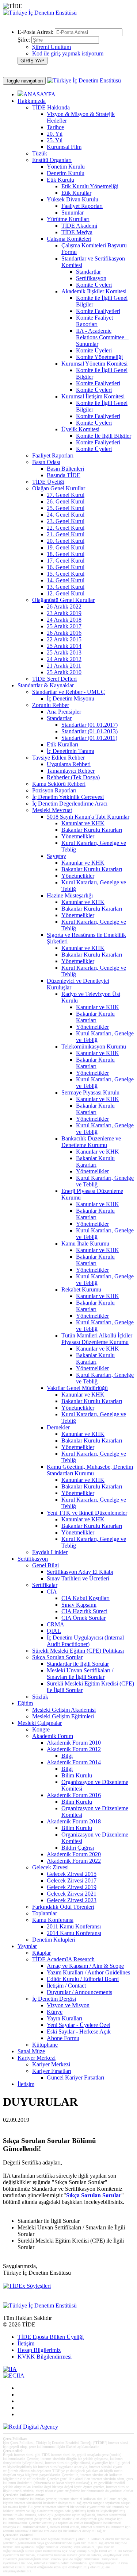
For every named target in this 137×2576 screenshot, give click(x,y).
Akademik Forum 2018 (74, 1821)
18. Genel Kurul (66, 554)
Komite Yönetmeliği (99, 357)
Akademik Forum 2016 (74, 1795)
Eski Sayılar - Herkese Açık (79, 2032)
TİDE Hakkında (51, 107)
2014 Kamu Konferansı (74, 1933)
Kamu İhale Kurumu (85, 1243)
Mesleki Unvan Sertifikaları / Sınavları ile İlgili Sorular (80, 1674)
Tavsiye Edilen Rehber (58, 758)
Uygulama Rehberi (69, 764)
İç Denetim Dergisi (54, 1999)
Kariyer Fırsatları (52, 2071)
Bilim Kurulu (77, 1775)
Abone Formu (63, 2038)
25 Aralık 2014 (64, 646)
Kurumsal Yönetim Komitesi (94, 364)
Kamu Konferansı (53, 1920)
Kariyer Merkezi (51, 2064)
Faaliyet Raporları (82, 206)
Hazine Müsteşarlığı (70, 895)
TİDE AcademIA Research (63, 1959)
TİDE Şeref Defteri (54, 679)
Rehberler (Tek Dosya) (73, 777)
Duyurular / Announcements (79, 1992)
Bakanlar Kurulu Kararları (92, 830)
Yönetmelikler (78, 836)
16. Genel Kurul (66, 567)
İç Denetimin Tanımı (71, 751)
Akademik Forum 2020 (74, 1854)
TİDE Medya (77, 232)
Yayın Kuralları (64, 2018)
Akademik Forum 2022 (74, 1861)
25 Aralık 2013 (64, 652)
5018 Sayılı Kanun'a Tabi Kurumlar (88, 817)
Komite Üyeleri (94, 285)
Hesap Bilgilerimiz (39, 2350)
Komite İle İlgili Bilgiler (104, 436)
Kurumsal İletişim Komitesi (93, 396)
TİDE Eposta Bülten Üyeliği (51, 2337)
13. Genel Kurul (66, 587)
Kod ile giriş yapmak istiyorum (68, 53)
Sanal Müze (31, 2051)
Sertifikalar (45, 1585)
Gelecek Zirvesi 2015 (72, 1874)
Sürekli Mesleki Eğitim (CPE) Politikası (78, 1651)
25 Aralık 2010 (64, 672)
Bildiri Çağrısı (78, 1848)
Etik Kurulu (60, 180)
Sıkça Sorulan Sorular (57, 1657)
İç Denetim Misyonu (71, 698)
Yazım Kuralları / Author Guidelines (88, 1972)
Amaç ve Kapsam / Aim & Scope (85, 1966)
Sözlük (40, 1697)
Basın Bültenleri (65, 469)
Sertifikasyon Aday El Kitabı (80, 1572)
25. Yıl (55, 140)
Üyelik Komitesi (80, 429)
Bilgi (67, 1756)
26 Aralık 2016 (64, 633)
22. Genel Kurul (66, 528)
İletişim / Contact (66, 1986)
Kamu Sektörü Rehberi (59, 784)
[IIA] (10, 2369)
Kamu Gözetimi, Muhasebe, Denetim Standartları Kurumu (90, 1470)
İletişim (26, 2084)
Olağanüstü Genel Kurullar (63, 600)
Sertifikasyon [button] (33, 1559)
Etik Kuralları (62, 744)
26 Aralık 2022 (64, 607)
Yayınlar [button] (27, 1946)
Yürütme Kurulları (68, 219)
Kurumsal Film (64, 147)
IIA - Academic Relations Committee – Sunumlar (102, 337)
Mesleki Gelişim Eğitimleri (63, 1716)
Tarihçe (55, 127)
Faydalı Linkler (50, 1552)
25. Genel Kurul (66, 508)
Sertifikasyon (91, 278)
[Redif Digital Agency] (31, 2427)
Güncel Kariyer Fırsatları (75, 2077)
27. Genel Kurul (66, 495)
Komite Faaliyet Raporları (94, 321)
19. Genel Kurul (66, 547)
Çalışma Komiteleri (69, 239)
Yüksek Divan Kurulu (73, 199)
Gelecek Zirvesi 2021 (72, 1894)
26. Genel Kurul (66, 501)
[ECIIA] (14, 2376)
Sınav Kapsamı (79, 1605)
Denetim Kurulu (66, 173)
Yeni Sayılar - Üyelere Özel (79, 2025)
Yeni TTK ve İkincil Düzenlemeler (87, 1513)
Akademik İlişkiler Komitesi (94, 291)
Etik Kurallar (76, 193)
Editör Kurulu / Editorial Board (83, 1979)
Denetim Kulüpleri (54, 1940)
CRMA (56, 1624)
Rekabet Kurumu (81, 1289)
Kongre (41, 1729)
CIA (52, 1592)
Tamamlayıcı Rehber (71, 771)
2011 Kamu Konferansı (74, 1926)
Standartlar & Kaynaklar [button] (46, 685)
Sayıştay (56, 856)
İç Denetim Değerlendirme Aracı (70, 804)
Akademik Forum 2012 (74, 1749)
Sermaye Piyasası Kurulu (90, 1092)
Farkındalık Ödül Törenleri (63, 1907)
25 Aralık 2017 (64, 626)
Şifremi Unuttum (52, 47)
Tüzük (40, 153)
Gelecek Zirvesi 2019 (72, 1887)
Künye (55, 2012)
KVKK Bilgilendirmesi (45, 2357)
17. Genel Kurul (66, 561)
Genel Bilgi (45, 1565)
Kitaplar (41, 1953)
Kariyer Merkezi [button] (37, 2058)
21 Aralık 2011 (64, 666)
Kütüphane (45, 2045)
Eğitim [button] (25, 1703)
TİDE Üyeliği (48, 482)
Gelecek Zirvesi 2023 (72, 1900)
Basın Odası (46, 462)
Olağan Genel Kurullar (59, 488)
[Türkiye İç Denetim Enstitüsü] (40, 13)
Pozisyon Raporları (54, 790)
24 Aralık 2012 (64, 659)
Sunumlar (73, 213)
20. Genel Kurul (66, 541)
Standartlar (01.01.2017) (90, 725)
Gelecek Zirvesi (50, 1867)
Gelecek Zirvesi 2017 (72, 1880)
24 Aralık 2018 (64, 620)
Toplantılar (45, 1913)
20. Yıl (55, 134)
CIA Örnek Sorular (83, 1618)
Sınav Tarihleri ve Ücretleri (78, 1578)
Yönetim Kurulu (66, 167)
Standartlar (88, 272)
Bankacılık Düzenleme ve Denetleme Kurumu (91, 1142)
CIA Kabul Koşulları (85, 1598)
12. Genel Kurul (66, 593)
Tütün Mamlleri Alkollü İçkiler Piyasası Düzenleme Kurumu (97, 1339)
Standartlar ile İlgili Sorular (78, 1664)
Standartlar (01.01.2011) (89, 738)
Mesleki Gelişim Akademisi (64, 1710)
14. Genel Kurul (66, 580)
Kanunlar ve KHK (83, 823)
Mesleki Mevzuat (52, 810)
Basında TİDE (64, 475)
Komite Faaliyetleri (98, 311)
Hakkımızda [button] (32, 101)
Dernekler (58, 1427)
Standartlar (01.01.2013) (90, 731)
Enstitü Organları (52, 160)
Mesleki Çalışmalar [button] (40, 1723)
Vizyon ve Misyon (68, 2005)
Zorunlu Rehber (51, 705)
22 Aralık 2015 (64, 639)
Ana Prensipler (64, 712)
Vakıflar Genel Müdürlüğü (77, 1388)
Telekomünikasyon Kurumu (94, 1046)
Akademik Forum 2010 (74, 1743)
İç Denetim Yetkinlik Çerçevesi (68, 797)
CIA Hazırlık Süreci (84, 1611)
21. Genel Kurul (66, 534)
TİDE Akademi (79, 226)
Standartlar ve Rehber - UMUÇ (68, 692)
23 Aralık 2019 (64, 613)
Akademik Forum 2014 (74, 1762)
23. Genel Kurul (66, 521)
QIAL (54, 1631)
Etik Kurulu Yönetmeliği (90, 186)
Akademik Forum (53, 1736)
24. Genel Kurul (66, 515)
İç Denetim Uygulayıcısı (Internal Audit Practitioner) (85, 1641)
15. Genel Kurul (66, 574)
